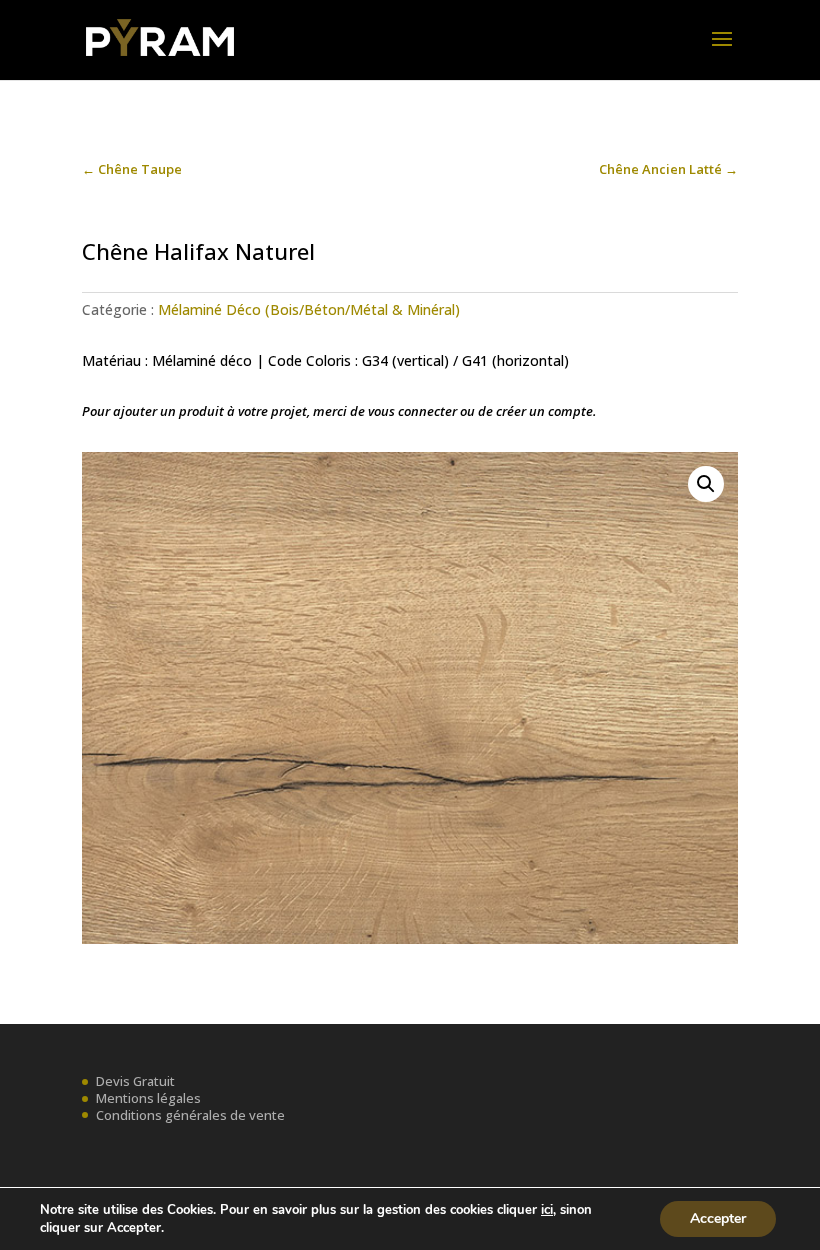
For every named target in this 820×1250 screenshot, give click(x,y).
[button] (706, 484)
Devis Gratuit (135, 1081)
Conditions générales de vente (190, 1115)
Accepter (718, 1218)
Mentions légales (148, 1098)
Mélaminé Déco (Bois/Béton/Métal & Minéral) (309, 309)
